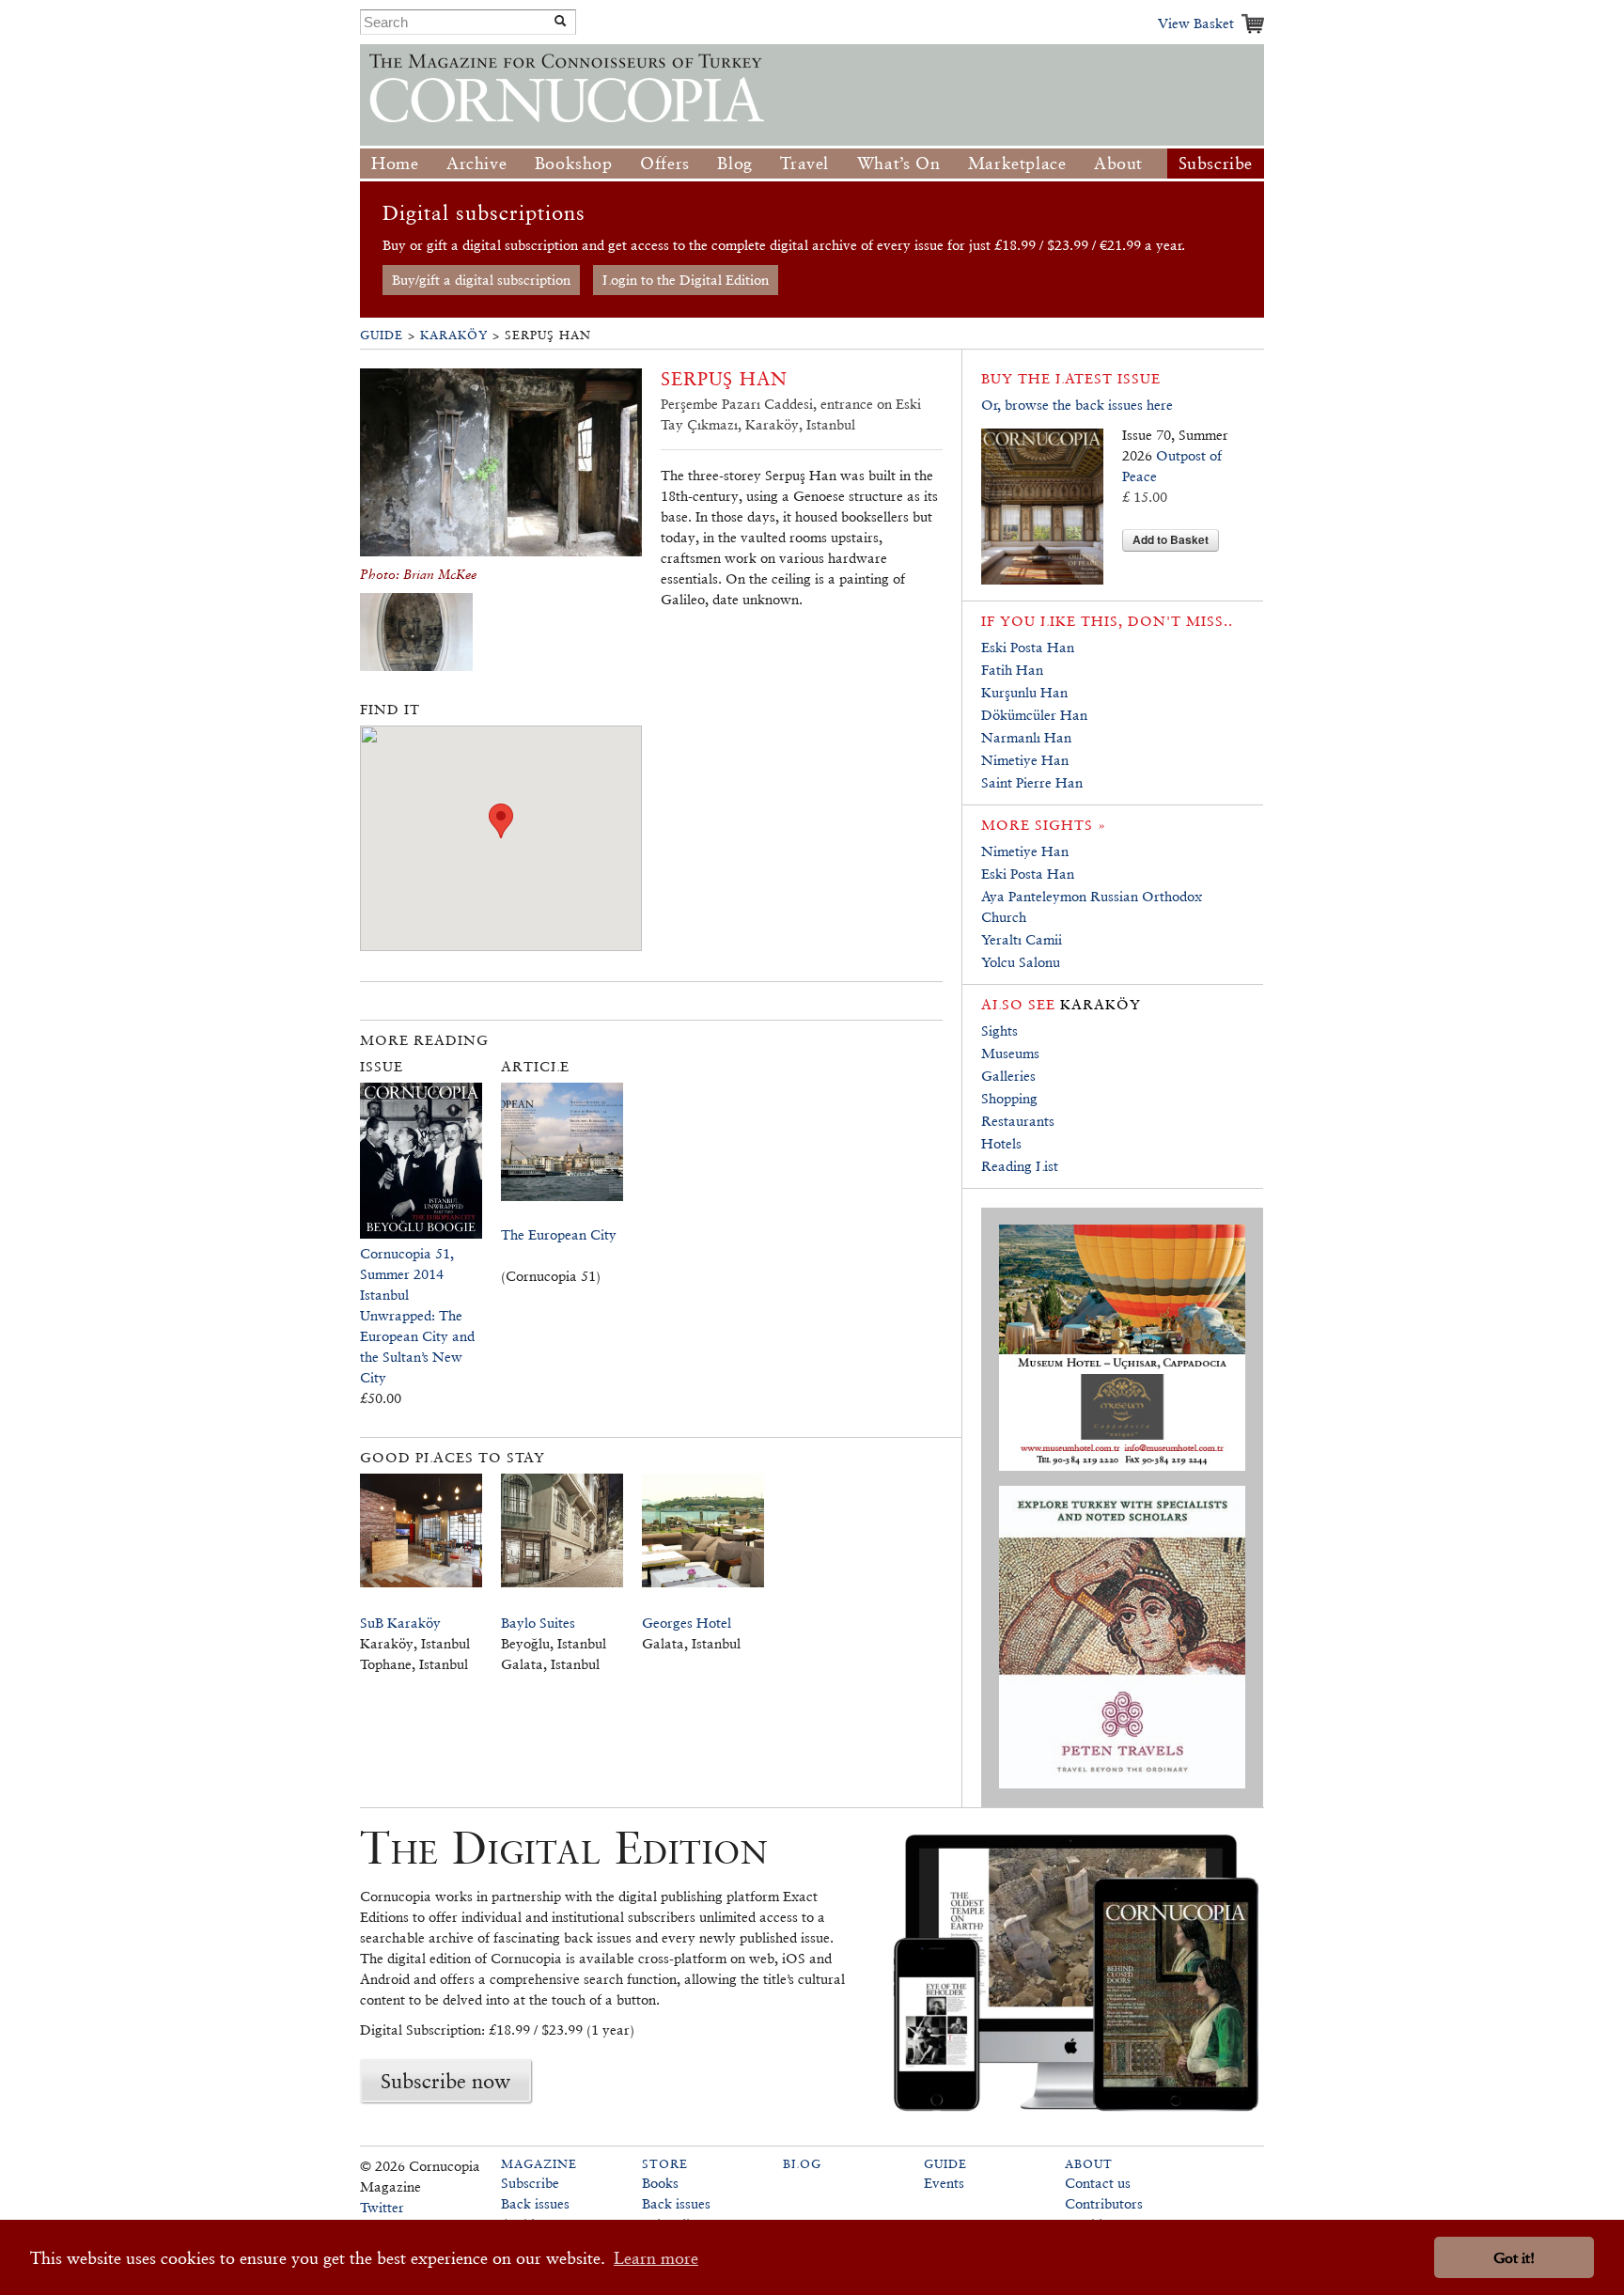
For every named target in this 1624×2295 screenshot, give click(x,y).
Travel (804, 163)
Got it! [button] (1514, 2258)
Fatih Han (1012, 670)
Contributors (1104, 2203)
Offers (665, 163)
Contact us (1098, 2183)
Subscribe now (445, 2081)
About (1118, 163)
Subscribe (1216, 163)
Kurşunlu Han (1024, 692)
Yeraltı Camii (1022, 939)
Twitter (382, 2207)
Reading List (1020, 1166)
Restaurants (1018, 1121)
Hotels (1001, 1143)
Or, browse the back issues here (1077, 405)
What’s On (898, 163)
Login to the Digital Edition (686, 280)
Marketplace (1017, 163)
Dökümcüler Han (1034, 715)
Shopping (1009, 1098)
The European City (559, 1234)
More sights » (1044, 825)
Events (944, 2183)
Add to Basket (1171, 539)
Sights (999, 1030)
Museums (1010, 1053)
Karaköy (454, 335)
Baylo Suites (538, 1623)
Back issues (535, 2203)
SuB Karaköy (400, 1623)
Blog (734, 163)
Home (395, 163)
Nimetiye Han (1025, 760)
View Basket (1196, 23)
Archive (476, 163)
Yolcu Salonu (1021, 962)
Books (660, 2183)
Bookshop (574, 163)
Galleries (1008, 1076)
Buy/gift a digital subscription (481, 280)
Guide (382, 335)
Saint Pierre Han (1032, 782)
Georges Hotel (687, 1623)
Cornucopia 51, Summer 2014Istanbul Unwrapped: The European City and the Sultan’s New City (417, 1315)
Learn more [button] (656, 2258)
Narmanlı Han (1026, 737)
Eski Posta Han (1028, 647)
